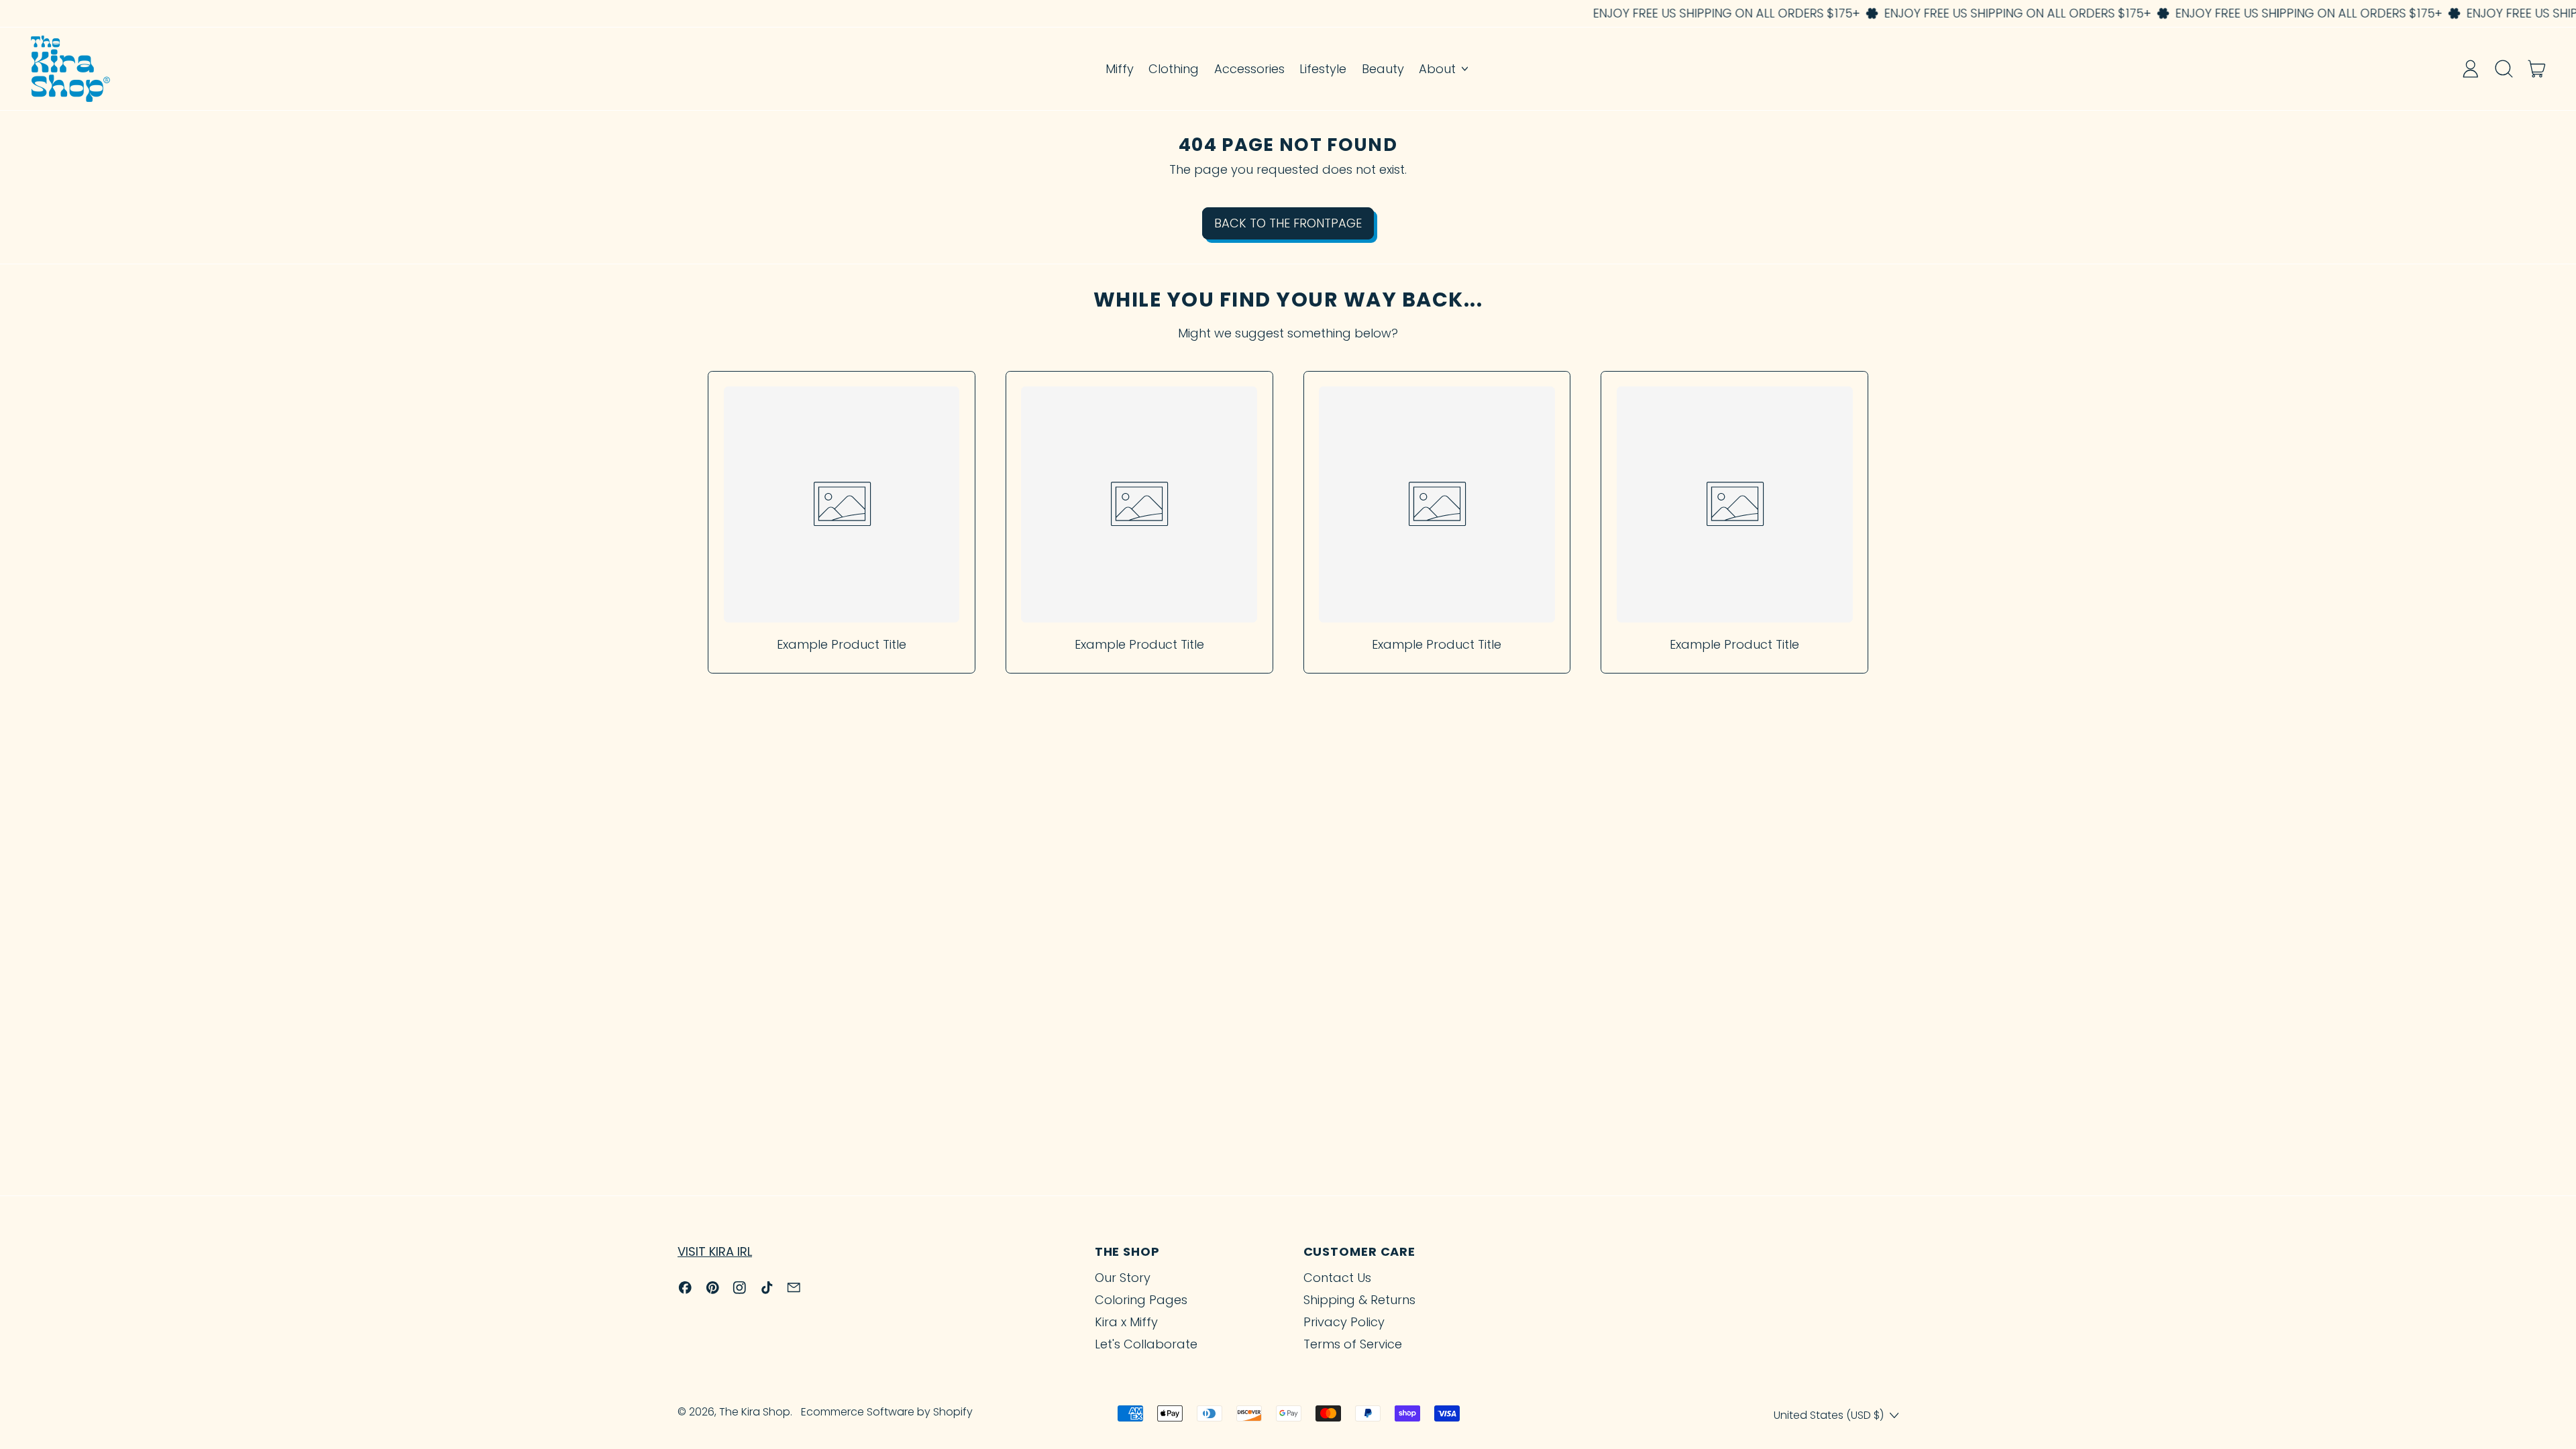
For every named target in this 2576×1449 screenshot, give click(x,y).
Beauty (1383, 69)
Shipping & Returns (1359, 1300)
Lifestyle (1323, 69)
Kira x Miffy (1126, 1322)
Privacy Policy (1344, 1322)
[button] (2504, 68)
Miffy (1120, 69)
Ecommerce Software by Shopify (887, 1412)
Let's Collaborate (1146, 1344)
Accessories (1249, 69)
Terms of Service (1353, 1344)
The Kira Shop (755, 1412)
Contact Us (1337, 1278)
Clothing (1174, 69)
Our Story (1123, 1278)
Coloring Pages (1141, 1300)
